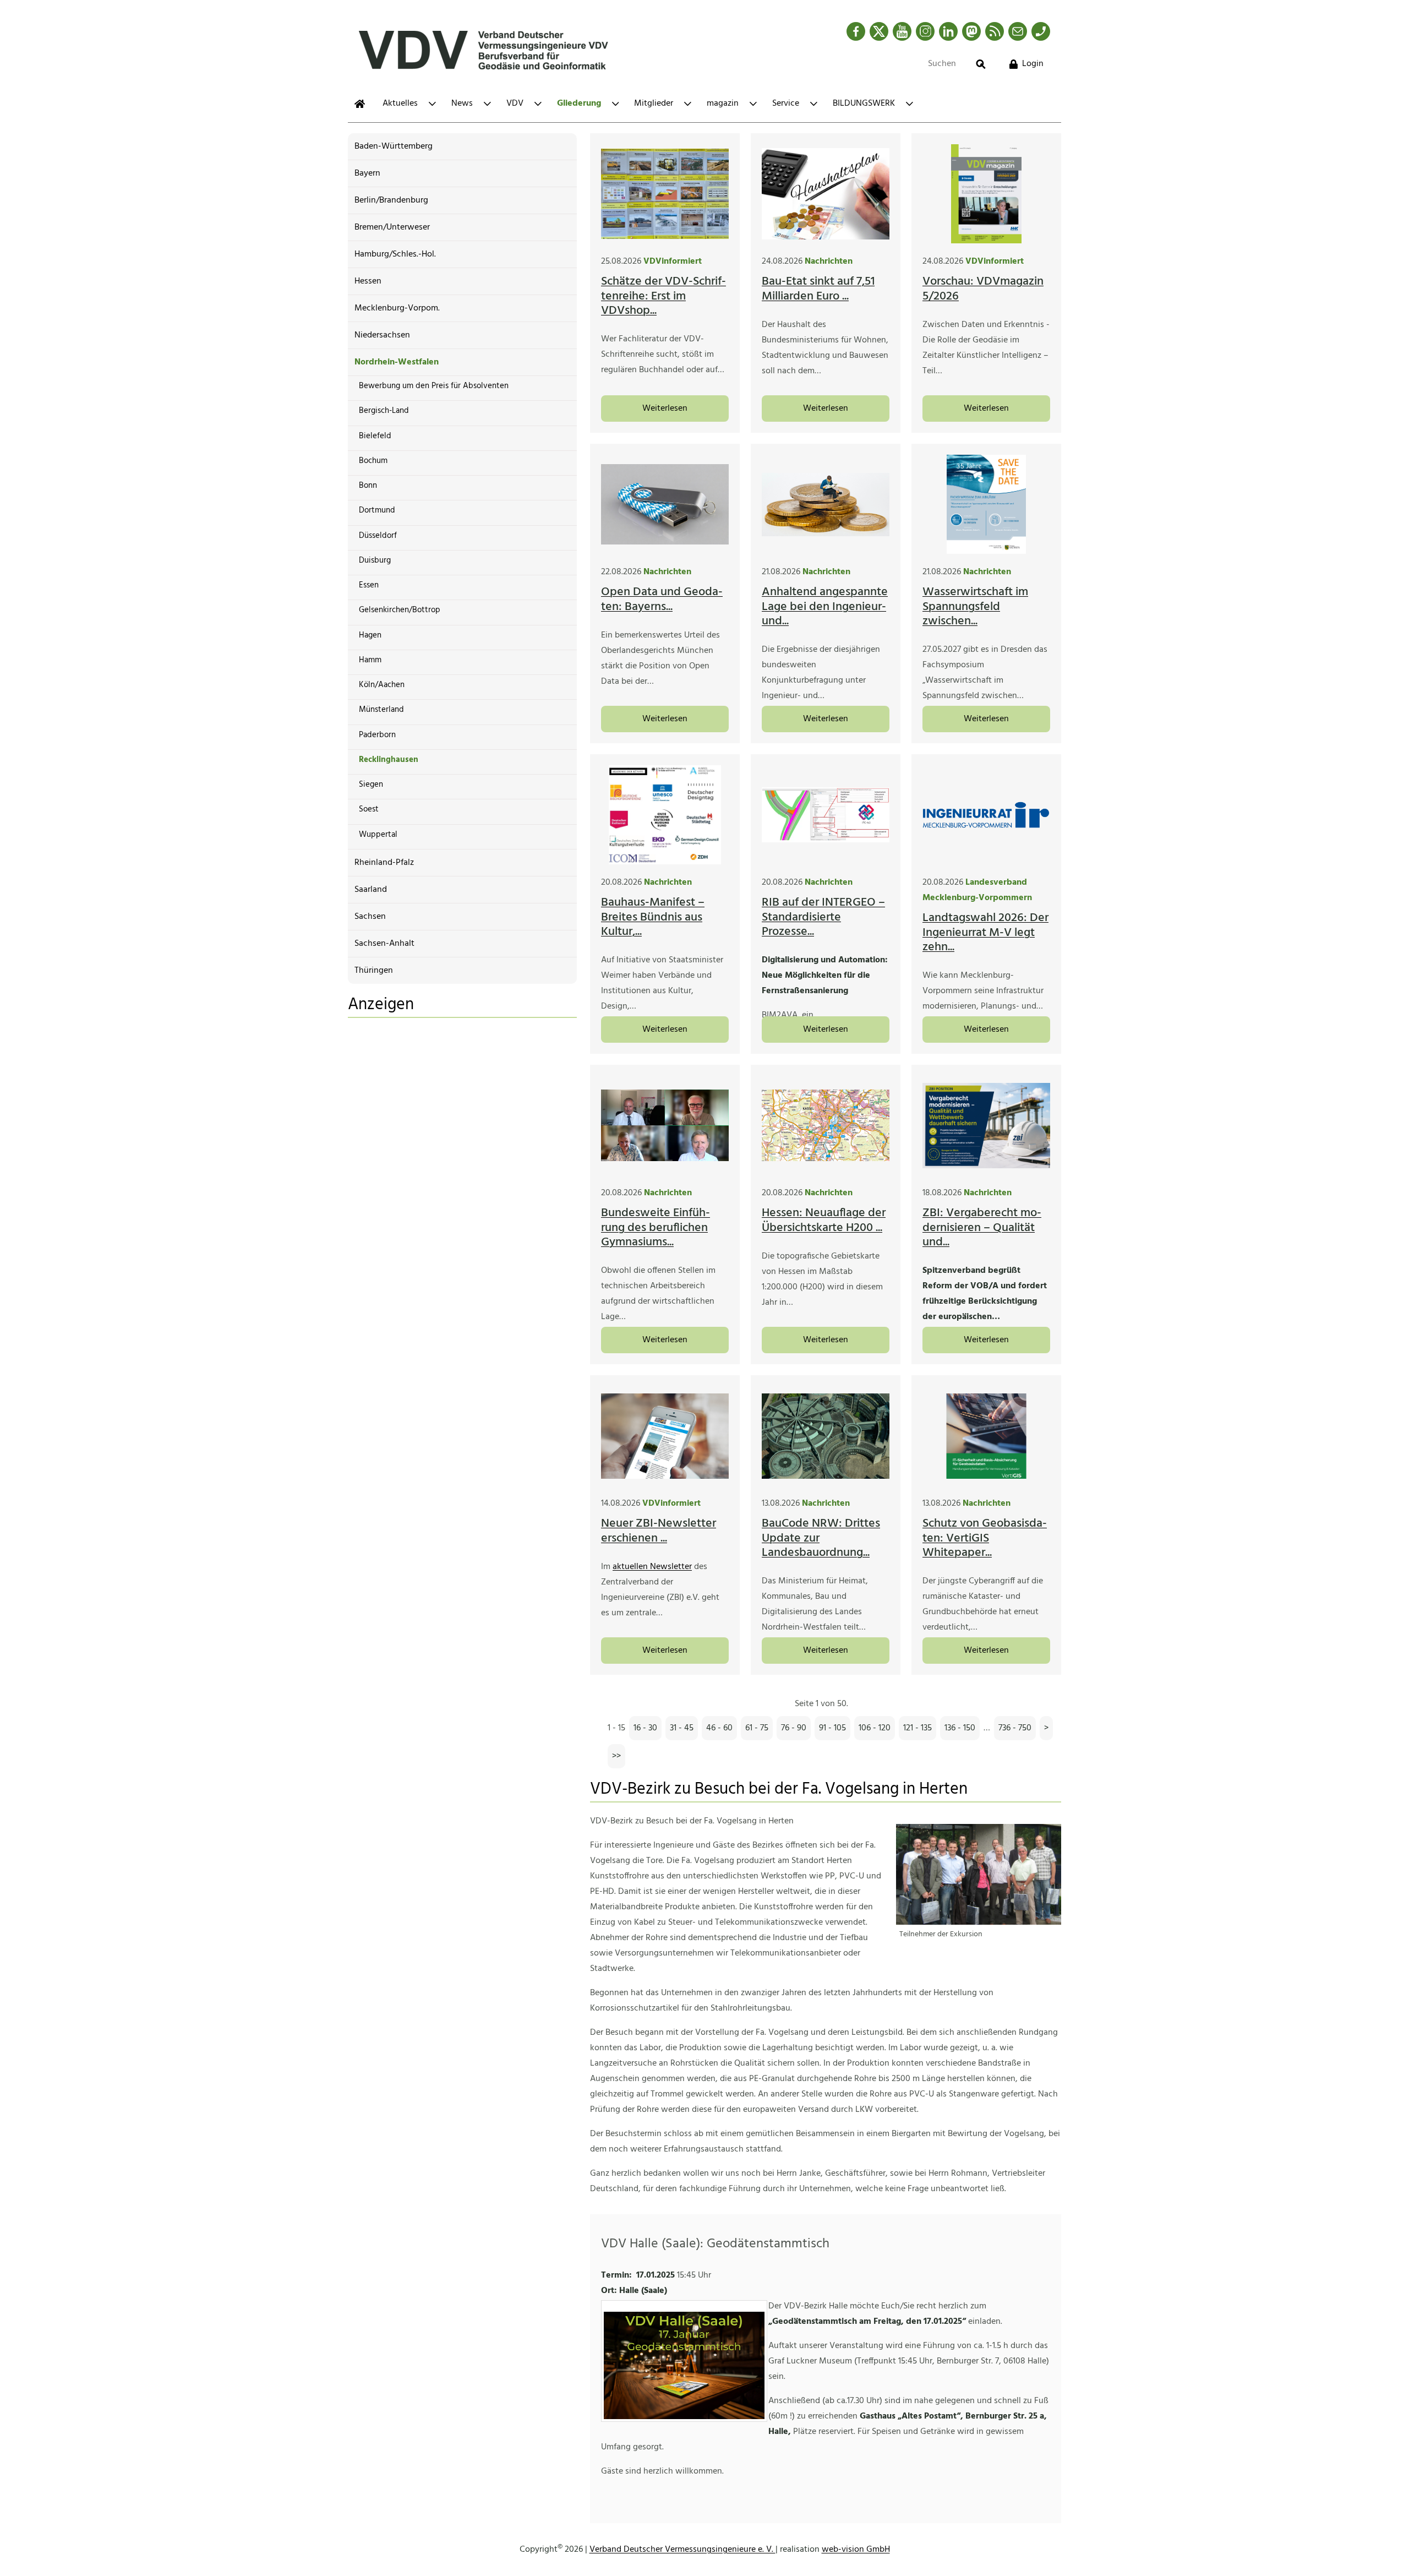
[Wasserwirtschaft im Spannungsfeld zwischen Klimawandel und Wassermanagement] (986, 504)
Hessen (368, 281)
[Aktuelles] (360, 104)
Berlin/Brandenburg (391, 200)
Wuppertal (378, 835)
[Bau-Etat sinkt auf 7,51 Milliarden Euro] (826, 194)
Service (786, 104)
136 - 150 (960, 1728)
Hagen (370, 635)
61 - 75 (757, 1728)
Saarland (371, 890)
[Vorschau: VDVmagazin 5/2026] (986, 194)
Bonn (368, 486)
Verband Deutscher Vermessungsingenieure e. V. (682, 2550)
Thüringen (374, 971)
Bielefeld (375, 436)
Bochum (373, 461)
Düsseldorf (378, 536)
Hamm (370, 660)
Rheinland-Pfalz (384, 863)
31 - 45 (682, 1728)
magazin (723, 104)
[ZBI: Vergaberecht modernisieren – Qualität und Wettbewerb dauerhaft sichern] (986, 1125)
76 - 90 (794, 1728)
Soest (369, 809)
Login (1033, 64)
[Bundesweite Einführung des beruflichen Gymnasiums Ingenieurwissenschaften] (665, 1125)
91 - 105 (832, 1728)
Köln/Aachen (382, 685)
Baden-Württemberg (394, 146)
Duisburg (375, 560)
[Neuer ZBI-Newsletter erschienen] (665, 1436)
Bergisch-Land (384, 411)
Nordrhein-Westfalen (397, 362)
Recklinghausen (389, 760)
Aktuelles (400, 104)
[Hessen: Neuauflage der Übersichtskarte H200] (826, 1125)
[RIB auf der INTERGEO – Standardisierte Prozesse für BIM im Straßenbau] (826, 815)
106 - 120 (875, 1728)
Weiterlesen (665, 409)
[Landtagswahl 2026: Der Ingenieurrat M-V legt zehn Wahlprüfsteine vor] (986, 815)
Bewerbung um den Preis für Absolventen (434, 386)
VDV (515, 104)
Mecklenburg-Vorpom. (397, 308)
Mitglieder (654, 104)
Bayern (367, 173)
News (462, 104)
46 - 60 (719, 1728)
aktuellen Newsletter (652, 1567)
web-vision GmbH (856, 2550)
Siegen (371, 785)
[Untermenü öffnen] (432, 104)
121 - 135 (918, 1728)
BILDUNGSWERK (864, 104)
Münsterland (381, 710)
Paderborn (377, 735)
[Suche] (981, 64)
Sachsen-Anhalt (384, 944)
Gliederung (579, 104)
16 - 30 (645, 1728)
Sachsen (370, 917)
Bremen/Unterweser (392, 227)
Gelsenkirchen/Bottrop (400, 610)
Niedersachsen (382, 335)
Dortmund (377, 510)
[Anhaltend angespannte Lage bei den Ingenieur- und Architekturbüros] (826, 504)
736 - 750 (1015, 1728)
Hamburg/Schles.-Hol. (395, 254)
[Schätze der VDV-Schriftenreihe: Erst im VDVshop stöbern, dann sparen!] (665, 194)
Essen (369, 585)
